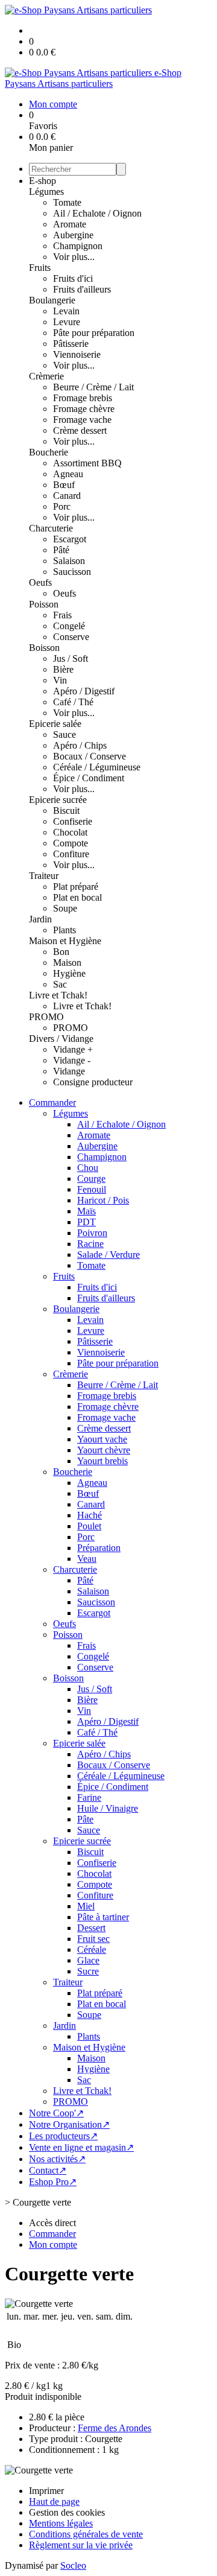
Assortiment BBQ (87, 463)
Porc (62, 506)
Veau (87, 1559)
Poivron (92, 1233)
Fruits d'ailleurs (82, 289)
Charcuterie (51, 528)
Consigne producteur (93, 1082)
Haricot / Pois (103, 1200)
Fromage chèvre (84, 409)
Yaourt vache (102, 1439)
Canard (67, 496)
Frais (62, 615)
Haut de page (54, 2501)
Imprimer (46, 2491)
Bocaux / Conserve (90, 756)
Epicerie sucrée (58, 800)
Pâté (61, 550)
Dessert (91, 1928)
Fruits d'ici (73, 278)
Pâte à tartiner (103, 1917)
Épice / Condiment (89, 778)
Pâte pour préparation (94, 333)
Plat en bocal (77, 897)
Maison (67, 963)
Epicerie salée (55, 724)
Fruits (40, 268)
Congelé (69, 626)
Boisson (44, 648)
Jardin (40, 919)
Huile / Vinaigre (108, 1808)
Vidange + (73, 1049)
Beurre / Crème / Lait (93, 387)
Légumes (46, 192)
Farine (89, 1797)
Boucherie (49, 452)
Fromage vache (82, 420)
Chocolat (70, 832)
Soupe (65, 908)
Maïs (86, 1211)
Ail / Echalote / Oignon (97, 213)
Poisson (44, 604)
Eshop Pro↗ (53, 2182)
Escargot (70, 539)
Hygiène (69, 973)
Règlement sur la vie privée (81, 2545)
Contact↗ (48, 2170)
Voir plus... (74, 257)
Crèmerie (46, 376)
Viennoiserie (77, 354)
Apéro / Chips (80, 745)
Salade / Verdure (108, 1255)
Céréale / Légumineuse (97, 767)
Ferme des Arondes (115, 2428)
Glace (88, 1960)
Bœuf (64, 485)
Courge (91, 1179)
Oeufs (40, 582)
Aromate (70, 224)
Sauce (64, 734)
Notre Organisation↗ (69, 2124)
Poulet (89, 1526)
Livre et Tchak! (58, 995)
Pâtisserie (71, 344)
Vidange (69, 1071)
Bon (61, 952)
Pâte (85, 1819)
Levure (67, 322)
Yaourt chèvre (104, 1450)
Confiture (71, 854)
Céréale (92, 1949)
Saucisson (72, 572)
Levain (66, 311)
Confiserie (73, 821)
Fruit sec (93, 1939)
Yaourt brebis (102, 1461)
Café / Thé (73, 702)
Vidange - (72, 1060)
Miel (86, 1906)
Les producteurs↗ (63, 2136)
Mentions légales (61, 2523)
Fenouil (92, 1189)
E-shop (42, 181)
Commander (52, 1102)
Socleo (73, 2565)
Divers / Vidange (61, 1039)
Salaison (69, 561)
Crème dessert (80, 430)
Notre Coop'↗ (56, 2113)
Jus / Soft (71, 658)
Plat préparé (76, 887)
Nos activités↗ (57, 2159)
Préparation (99, 1548)
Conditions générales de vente (86, 2534)
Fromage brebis (83, 398)
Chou (88, 1168)
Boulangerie (52, 300)
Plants (64, 930)
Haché (90, 1515)
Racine (90, 1244)
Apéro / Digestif (84, 691)
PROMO (46, 1017)
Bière (63, 669)
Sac (60, 984)
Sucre (88, 1971)
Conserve (71, 637)
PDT (86, 1222)
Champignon (78, 246)
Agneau (68, 474)
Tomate (67, 202)
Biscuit (66, 811)
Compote (71, 843)
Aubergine (73, 235)
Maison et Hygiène (65, 941)
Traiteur (44, 876)
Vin (60, 680)
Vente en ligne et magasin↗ (81, 2147)
